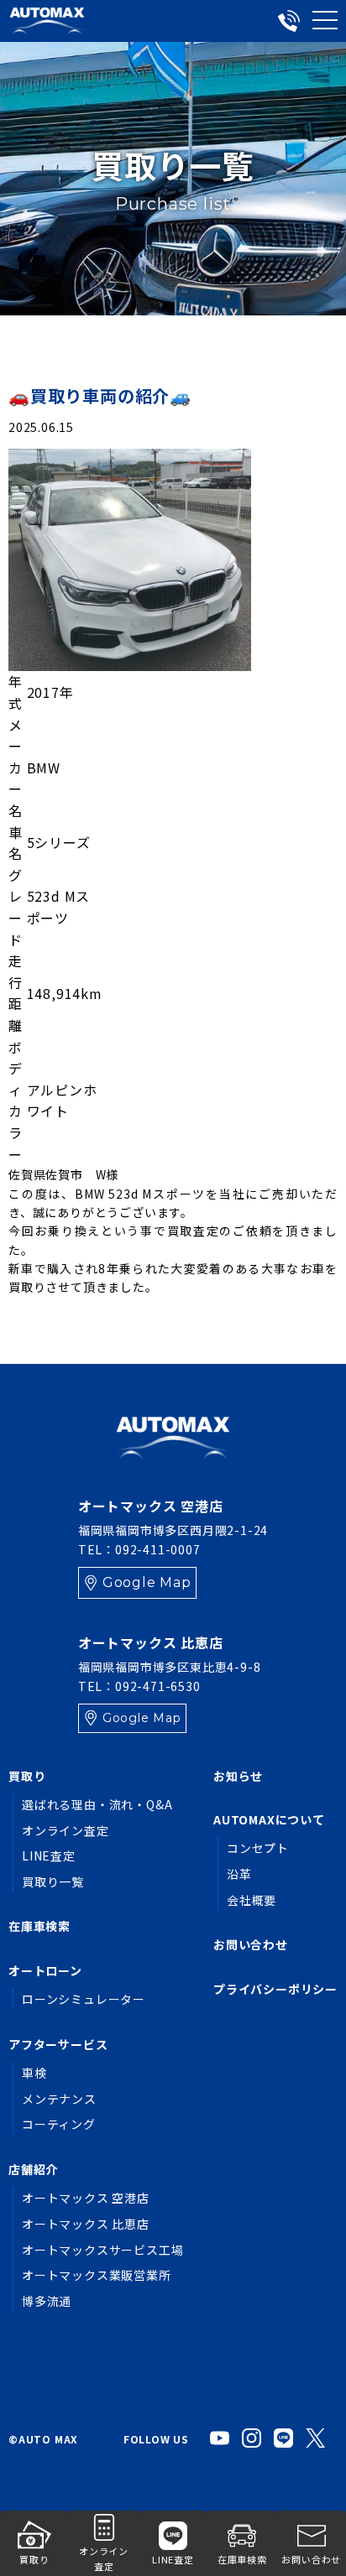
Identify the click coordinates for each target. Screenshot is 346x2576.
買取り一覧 (53, 1881)
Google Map (147, 1582)
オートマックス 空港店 (86, 2198)
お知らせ (238, 1776)
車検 (34, 2073)
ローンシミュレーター (84, 1999)
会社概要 (252, 1900)
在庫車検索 (39, 1926)
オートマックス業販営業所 (97, 2275)
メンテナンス (59, 2099)
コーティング (59, 2124)
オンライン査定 (66, 1830)
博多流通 (47, 2301)
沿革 (239, 1874)
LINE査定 (49, 1855)
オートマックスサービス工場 (102, 2250)
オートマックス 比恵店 (86, 2224)
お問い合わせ (251, 1944)
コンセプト (258, 1848)
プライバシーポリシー (275, 1989)
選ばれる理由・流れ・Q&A (97, 1804)
